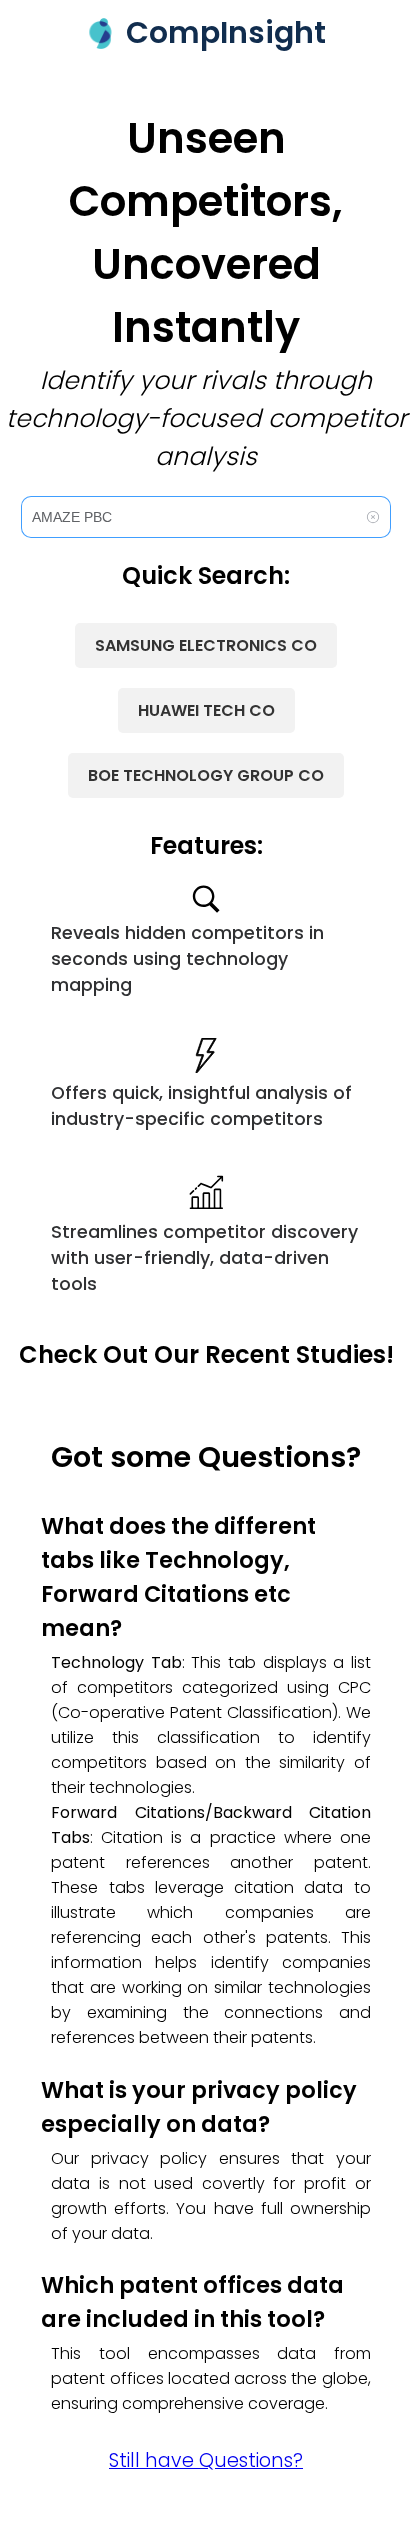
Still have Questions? (206, 2460)
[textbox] (195, 517)
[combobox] (206, 517)
